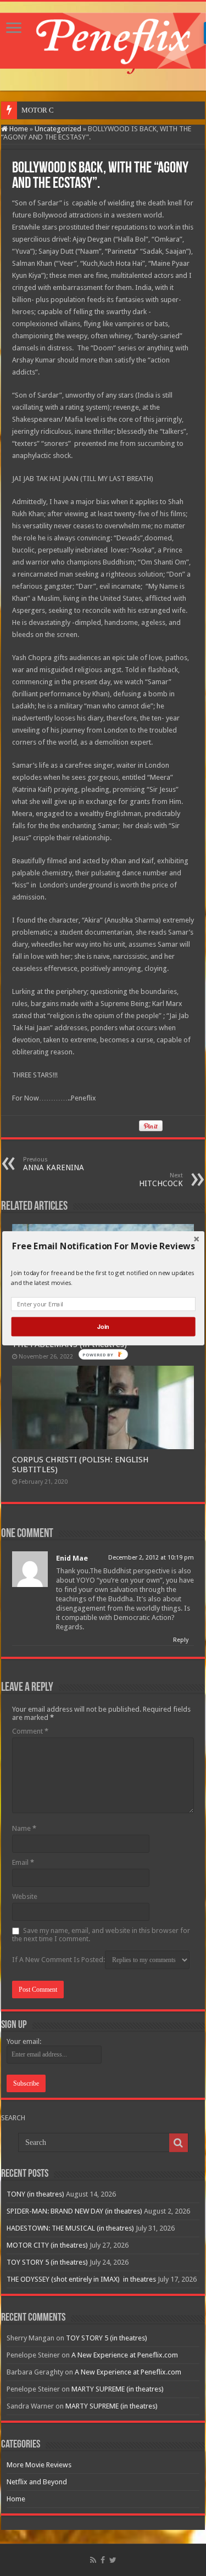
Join (103, 1326)
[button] (103, 1246)
